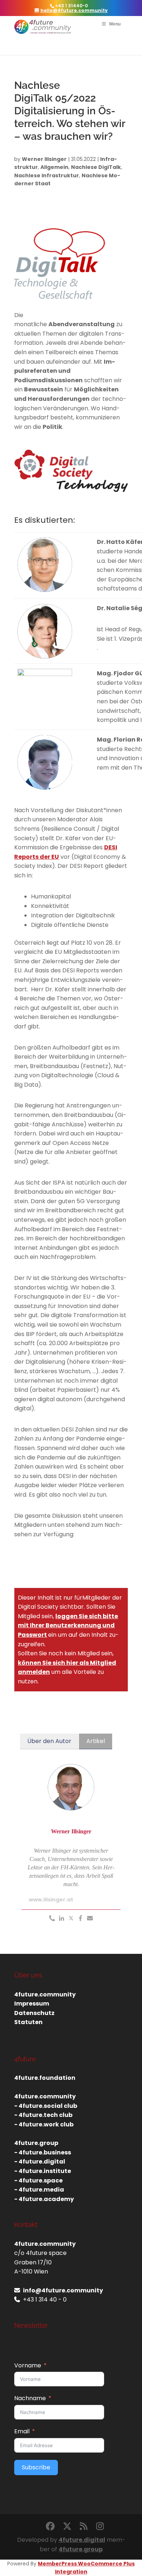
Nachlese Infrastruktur (47, 175)
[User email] (90, 1919)
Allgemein (54, 167)
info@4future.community (63, 2290)
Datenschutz (34, 2013)
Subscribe (36, 2467)
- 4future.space (38, 2180)
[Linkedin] (62, 1919)
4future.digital (82, 2540)
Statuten (28, 2022)
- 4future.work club (44, 2124)
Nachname (30, 2398)
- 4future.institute (43, 2171)
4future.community (45, 1994)
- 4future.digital (40, 2162)
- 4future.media (39, 2190)
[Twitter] (71, 1919)
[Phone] (52, 1919)
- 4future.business (43, 2152)
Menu (115, 24)
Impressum (32, 2004)
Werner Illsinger (44, 159)
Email (22, 2431)
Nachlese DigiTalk (96, 167)
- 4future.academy (44, 2199)
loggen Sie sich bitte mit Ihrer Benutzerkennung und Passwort (68, 1625)
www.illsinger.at (51, 1900)
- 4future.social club (46, 2106)
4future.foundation (45, 2078)
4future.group (81, 2549)
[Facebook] (80, 1919)
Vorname (28, 2365)
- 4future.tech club (43, 2115)
